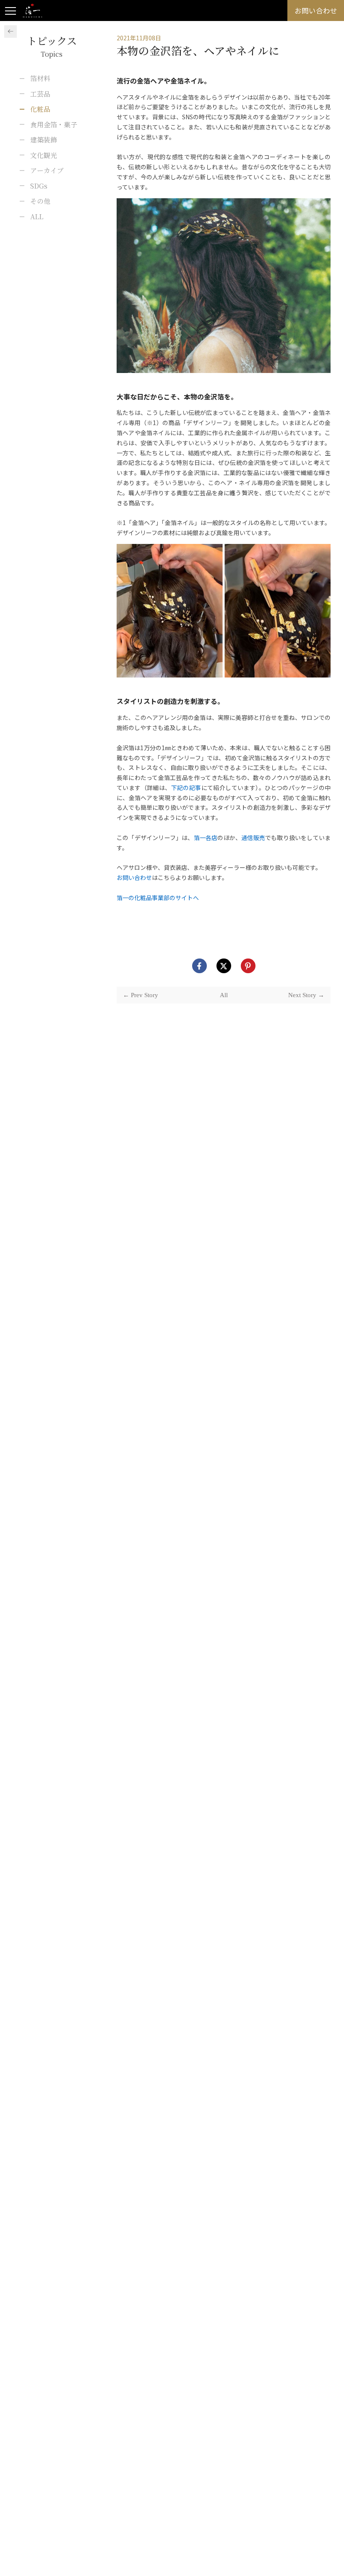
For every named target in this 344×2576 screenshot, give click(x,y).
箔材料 (40, 78)
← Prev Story (141, 995)
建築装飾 (44, 140)
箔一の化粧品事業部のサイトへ (158, 898)
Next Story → (306, 995)
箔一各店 (206, 838)
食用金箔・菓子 (54, 125)
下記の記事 (186, 788)
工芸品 (40, 94)
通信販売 (253, 838)
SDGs (39, 186)
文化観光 (44, 155)
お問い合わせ (134, 877)
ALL (37, 217)
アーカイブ (47, 170)
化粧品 (40, 109)
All (224, 995)
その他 (40, 201)
